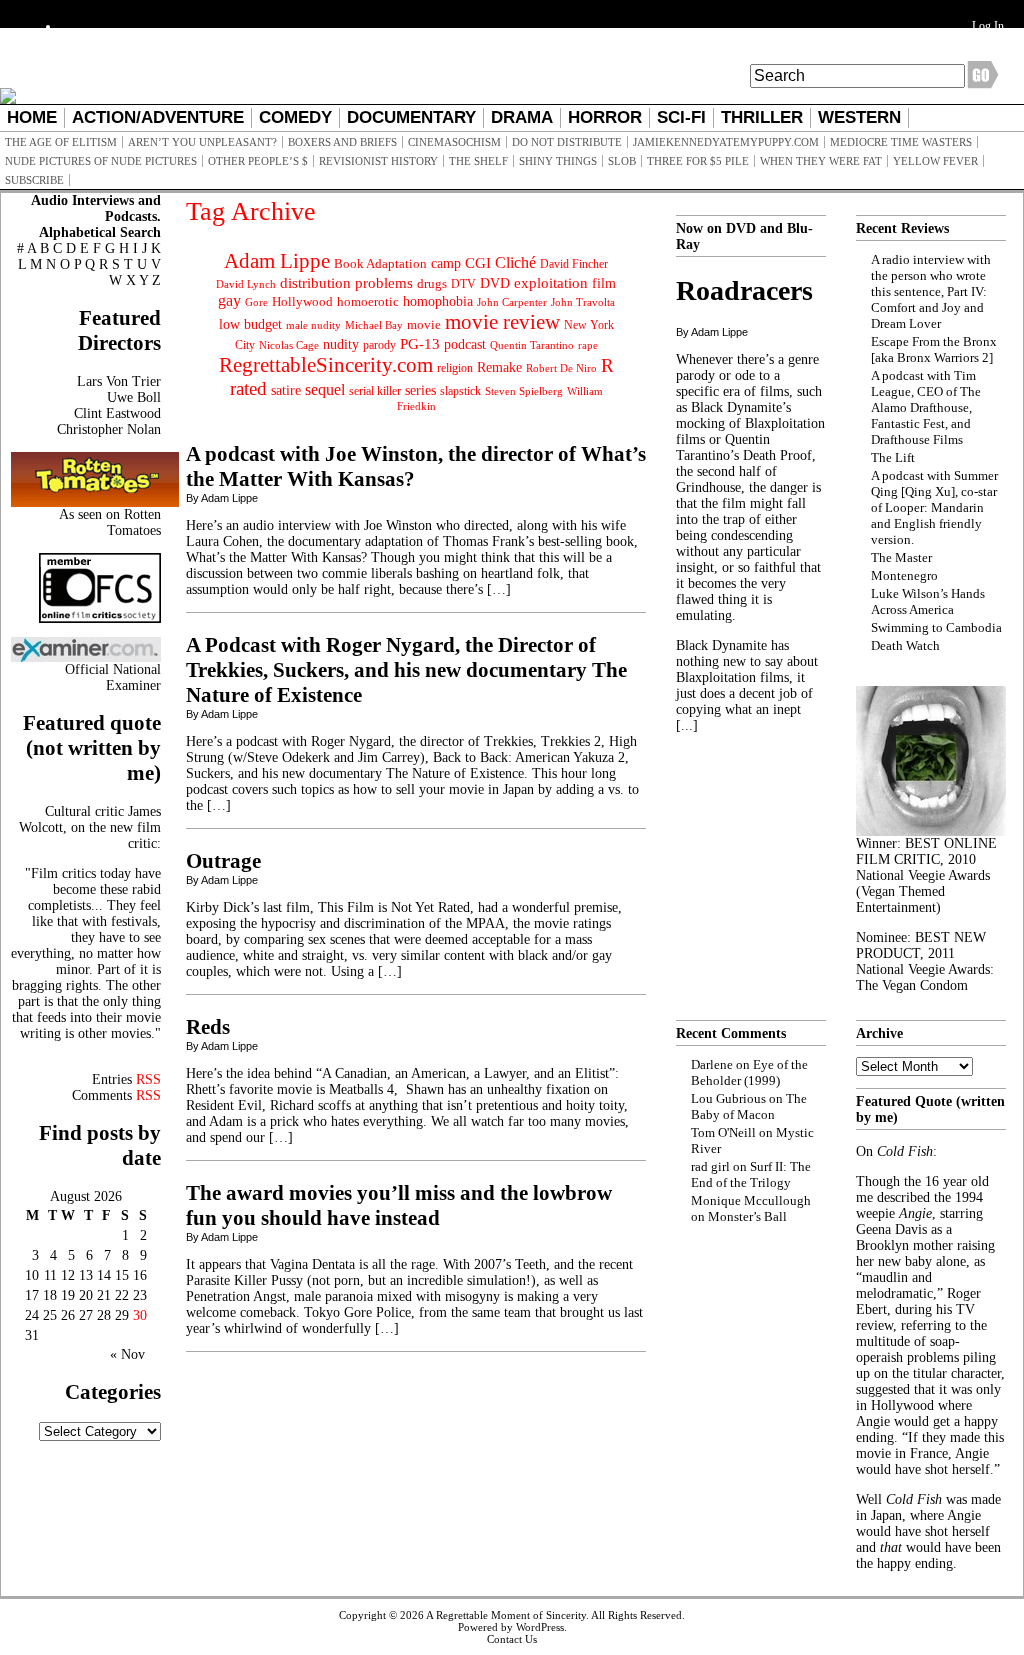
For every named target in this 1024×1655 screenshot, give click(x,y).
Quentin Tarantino (532, 345)
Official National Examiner (113, 677)
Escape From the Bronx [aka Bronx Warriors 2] (934, 349)
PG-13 (420, 343)
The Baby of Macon (749, 1106)
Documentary (411, 117)
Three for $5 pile (698, 161)
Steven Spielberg (524, 391)
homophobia (438, 301)
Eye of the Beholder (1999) (749, 1072)
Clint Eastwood (117, 413)
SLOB (622, 161)
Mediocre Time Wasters (901, 142)
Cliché (515, 262)
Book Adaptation (380, 263)
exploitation (551, 283)
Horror (605, 117)
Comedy (295, 117)
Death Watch (905, 645)
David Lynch (246, 284)
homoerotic (368, 302)
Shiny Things (558, 161)
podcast (465, 344)
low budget (250, 324)
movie (424, 325)
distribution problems (346, 282)
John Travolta (583, 302)
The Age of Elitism (61, 142)
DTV (463, 284)
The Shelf (478, 161)
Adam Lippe (277, 261)
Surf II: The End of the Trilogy (751, 1174)
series (420, 390)
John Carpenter (512, 302)
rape (588, 345)
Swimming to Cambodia (936, 627)
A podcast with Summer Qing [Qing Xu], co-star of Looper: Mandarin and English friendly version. (934, 507)
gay (229, 300)
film (604, 283)
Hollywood (302, 301)
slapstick (460, 391)
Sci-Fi (681, 117)
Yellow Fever (935, 161)
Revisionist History (378, 161)
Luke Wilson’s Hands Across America (928, 601)
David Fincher (574, 264)
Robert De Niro (561, 368)
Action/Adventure (158, 117)
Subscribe (34, 180)
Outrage (223, 861)
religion (455, 368)
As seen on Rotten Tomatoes (110, 522)
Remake (499, 367)
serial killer (375, 391)
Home (32, 117)
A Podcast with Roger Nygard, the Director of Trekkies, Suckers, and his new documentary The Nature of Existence (406, 670)
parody (379, 345)
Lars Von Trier (119, 381)
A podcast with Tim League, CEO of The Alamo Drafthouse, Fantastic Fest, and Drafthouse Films (926, 407)
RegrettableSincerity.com (326, 365)
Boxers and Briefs (342, 142)
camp (446, 263)
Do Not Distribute (567, 142)
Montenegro (904, 575)
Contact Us (512, 1639)
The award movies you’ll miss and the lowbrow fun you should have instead (399, 1205)
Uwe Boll (134, 397)
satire (286, 390)
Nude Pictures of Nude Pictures (101, 161)
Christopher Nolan (109, 429)
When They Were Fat (821, 161)
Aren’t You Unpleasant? (202, 142)
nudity (341, 344)
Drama (522, 117)
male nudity (313, 325)
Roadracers (744, 290)
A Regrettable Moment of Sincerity (506, 1615)
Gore (256, 302)
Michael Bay (374, 325)
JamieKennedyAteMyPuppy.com (726, 142)
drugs (432, 283)
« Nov (127, 1354)
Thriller (762, 117)
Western (859, 117)
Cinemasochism (454, 142)
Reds (208, 1027)
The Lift (893, 457)
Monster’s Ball (747, 1216)
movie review (502, 322)
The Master (901, 557)
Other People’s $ (258, 161)
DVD (495, 283)
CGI (478, 263)
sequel (325, 389)
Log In (988, 26)
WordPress (540, 1627)
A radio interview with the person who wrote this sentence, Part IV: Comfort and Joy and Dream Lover (931, 291)
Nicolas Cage (289, 345)
